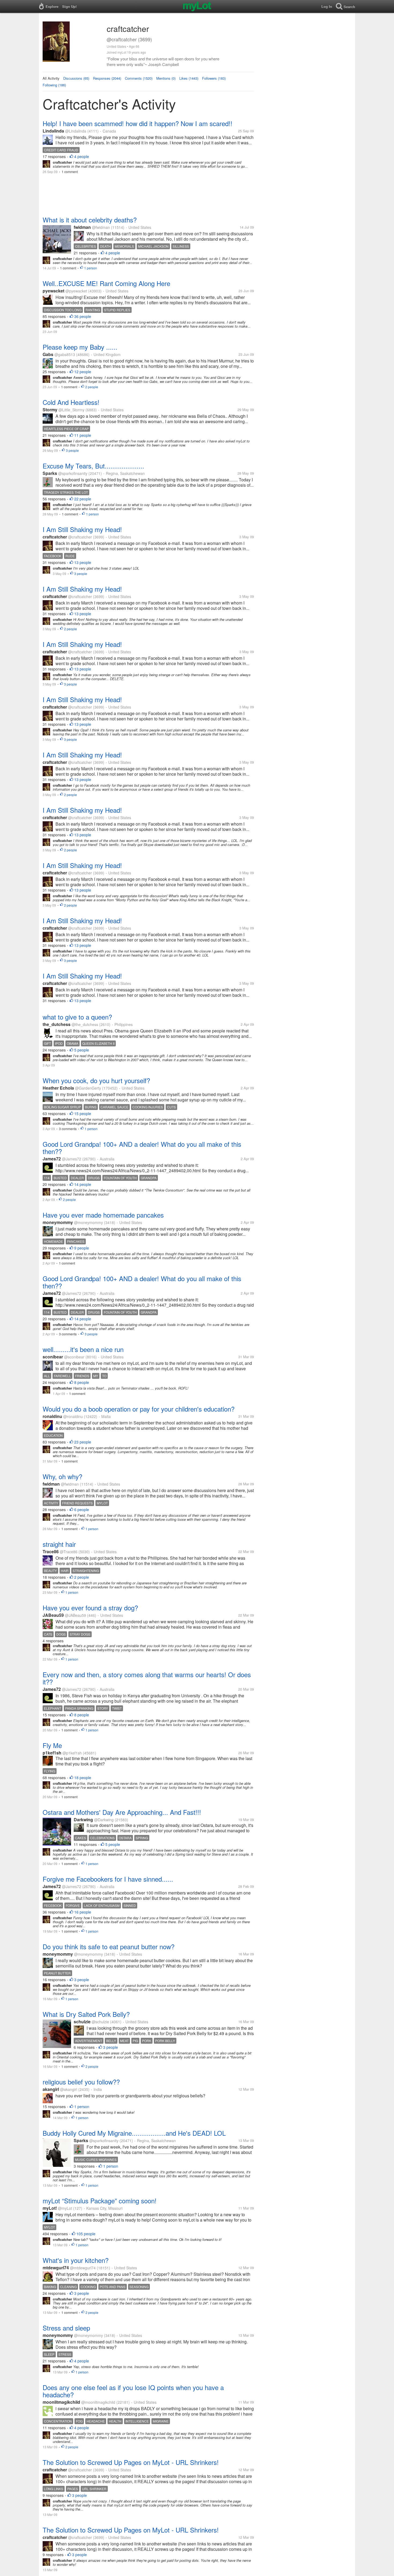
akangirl (51, 2089)
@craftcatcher (80, 537)
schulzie (82, 2022)
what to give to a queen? (77, 1017)
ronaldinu (52, 1416)
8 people (82, 1382)
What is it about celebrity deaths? (90, 220)
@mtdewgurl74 (83, 2268)
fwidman (82, 227)
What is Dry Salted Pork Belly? (86, 2014)
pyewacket (53, 291)
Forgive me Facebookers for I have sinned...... (108, 1879)
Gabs (48, 354)
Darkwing (83, 1820)
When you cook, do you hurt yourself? (96, 1080)
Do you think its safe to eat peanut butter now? (109, 1946)
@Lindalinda (76, 131)
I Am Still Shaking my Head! (82, 529)
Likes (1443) (189, 78)
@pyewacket (76, 291)
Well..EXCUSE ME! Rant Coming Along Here (106, 283)
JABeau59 (53, 1615)
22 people (83, 499)
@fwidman (101, 227)
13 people (83, 562)
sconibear (53, 1357)
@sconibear (74, 1357)
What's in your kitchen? (76, 2260)
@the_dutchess (85, 1024)
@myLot (65, 2208)
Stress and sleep (66, 2328)
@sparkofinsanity (73, 473)
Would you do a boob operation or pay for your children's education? (139, 1409)
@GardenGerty (88, 1088)
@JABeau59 (75, 1615)
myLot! (50, 2208)
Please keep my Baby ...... (80, 347)
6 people (82, 1509)
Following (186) (54, 85)
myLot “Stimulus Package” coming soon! (100, 2201)
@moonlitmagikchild (98, 2402)
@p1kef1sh (72, 1753)
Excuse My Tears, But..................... (93, 466)
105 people (86, 2234)
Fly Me (52, 1745)
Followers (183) (214, 78)
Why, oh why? (62, 1476)
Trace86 (51, 1551)
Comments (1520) (139, 78)
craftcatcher (55, 537)
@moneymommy (88, 1222)
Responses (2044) (107, 78)
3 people (72, 450)
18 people (83, 1778)
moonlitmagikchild (61, 2402)
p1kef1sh (52, 1753)
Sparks (50, 473)
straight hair (59, 1544)
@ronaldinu (73, 1416)
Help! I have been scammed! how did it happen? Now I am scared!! (137, 123)
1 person (91, 268)
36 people (83, 316)
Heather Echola (58, 1088)
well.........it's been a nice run (83, 1349)
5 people (82, 1050)
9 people (82, 1248)
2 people (92, 387)
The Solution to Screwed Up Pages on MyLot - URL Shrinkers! (131, 2462)
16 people (83, 1912)
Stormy (50, 410)
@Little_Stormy (71, 410)
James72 (52, 1159)
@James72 (72, 1159)
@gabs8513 (65, 354)
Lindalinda (53, 131)
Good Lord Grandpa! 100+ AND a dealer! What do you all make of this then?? (142, 1148)
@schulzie (100, 2022)
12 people (83, 372)
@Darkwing (104, 1820)
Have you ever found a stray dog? (90, 1608)
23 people (83, 1442)
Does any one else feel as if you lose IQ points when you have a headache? (133, 2391)
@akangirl (69, 2089)
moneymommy (58, 1222)
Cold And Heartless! (71, 402)
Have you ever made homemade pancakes (103, 1215)
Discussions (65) (76, 78)
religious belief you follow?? (81, 2082)
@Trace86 (69, 1552)
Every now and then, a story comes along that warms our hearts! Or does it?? (147, 1678)
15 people (83, 1113)
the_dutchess (57, 1024)
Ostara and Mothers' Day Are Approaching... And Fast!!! (122, 1812)
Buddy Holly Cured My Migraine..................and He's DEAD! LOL (134, 2133)
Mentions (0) (166, 78)
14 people (83, 1184)
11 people (83, 435)
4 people (82, 156)
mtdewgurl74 (56, 2268)
